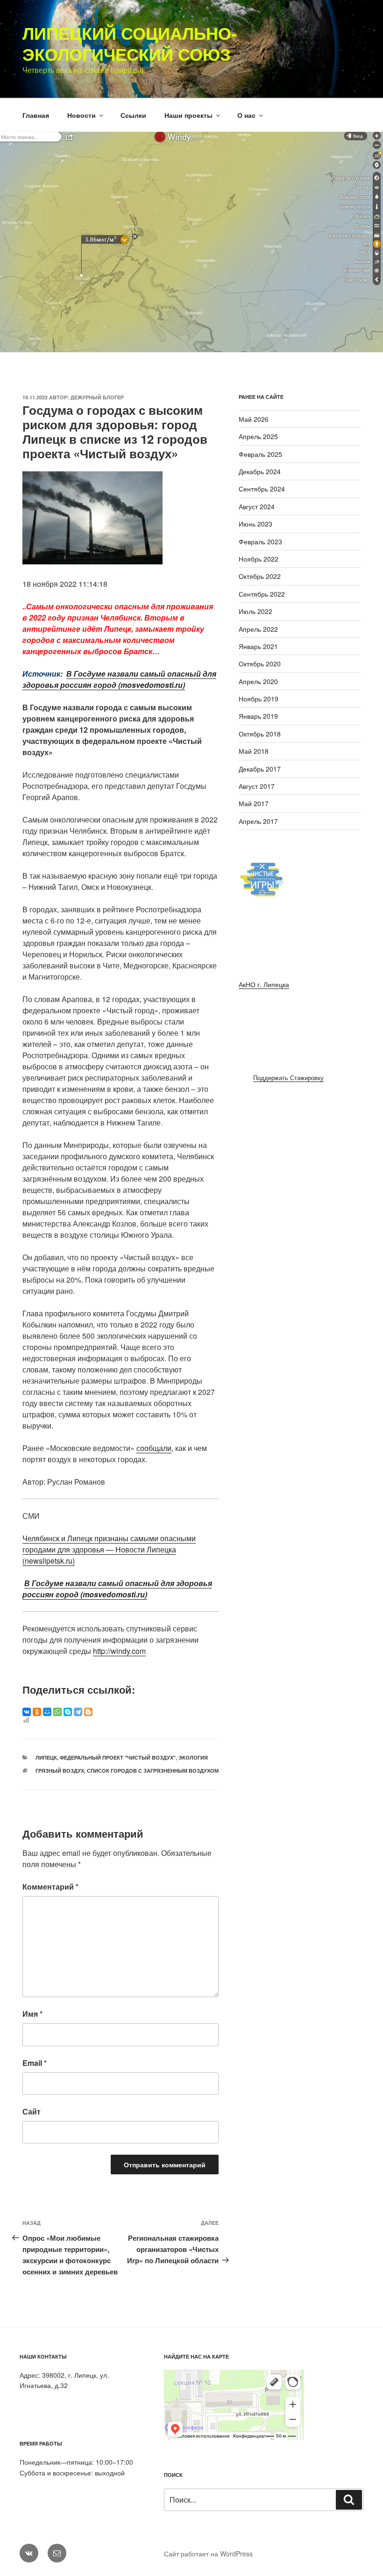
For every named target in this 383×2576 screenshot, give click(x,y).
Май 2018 (254, 751)
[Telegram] (78, 1712)
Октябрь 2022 (260, 576)
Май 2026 (254, 419)
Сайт (32, 2111)
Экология (193, 1757)
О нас (246, 115)
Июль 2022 (255, 611)
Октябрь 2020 (260, 664)
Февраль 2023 (260, 541)
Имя (32, 2014)
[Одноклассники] (37, 1712)
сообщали (154, 1448)
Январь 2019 (258, 716)
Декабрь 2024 (260, 471)
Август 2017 (257, 786)
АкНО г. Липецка (264, 984)
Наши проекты (188, 115)
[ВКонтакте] (27, 1712)
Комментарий (50, 1887)
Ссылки (133, 115)
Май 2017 (254, 803)
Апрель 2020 (258, 681)
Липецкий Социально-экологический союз (130, 43)
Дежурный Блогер (97, 397)
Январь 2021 (258, 646)
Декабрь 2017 (260, 769)
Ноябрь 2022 (259, 559)
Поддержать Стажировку (288, 1078)
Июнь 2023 (255, 524)
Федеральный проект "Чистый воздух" (118, 1757)
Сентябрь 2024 (262, 489)
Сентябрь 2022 (262, 594)
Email (35, 2063)
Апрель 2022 (258, 629)
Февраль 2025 (260, 454)
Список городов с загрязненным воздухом (153, 1771)
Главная (36, 115)
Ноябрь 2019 (259, 699)
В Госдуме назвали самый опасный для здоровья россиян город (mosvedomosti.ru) (119, 679)
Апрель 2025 (258, 436)
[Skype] (68, 1712)
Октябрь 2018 (260, 734)
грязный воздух (60, 1771)
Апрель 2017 (258, 821)
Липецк (46, 1757)
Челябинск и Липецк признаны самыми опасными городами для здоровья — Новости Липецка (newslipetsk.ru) (109, 1549)
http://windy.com (119, 1651)
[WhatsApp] (57, 1712)
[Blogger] (88, 1712)
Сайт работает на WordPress (208, 2554)
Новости (82, 115)
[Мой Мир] (47, 1712)
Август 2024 (257, 506)
